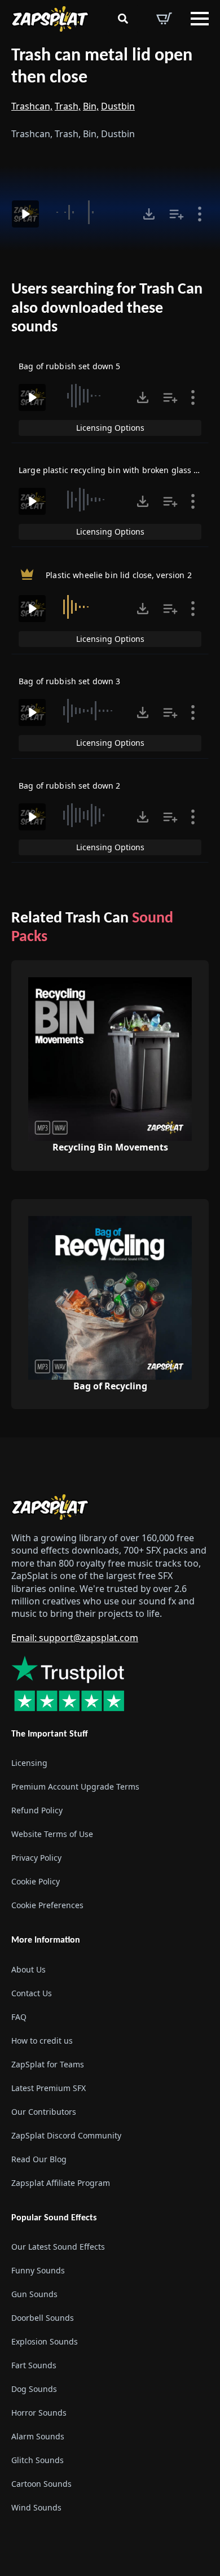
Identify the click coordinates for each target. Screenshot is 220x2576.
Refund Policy (37, 1810)
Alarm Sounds (38, 2436)
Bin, (91, 106)
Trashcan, (32, 106)
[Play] (25, 214)
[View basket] (164, 19)
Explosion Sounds (45, 2341)
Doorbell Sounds (43, 2318)
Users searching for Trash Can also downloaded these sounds (107, 309)
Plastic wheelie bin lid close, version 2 (119, 575)
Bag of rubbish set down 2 (70, 786)
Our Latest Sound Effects (58, 2247)
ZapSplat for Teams (48, 2064)
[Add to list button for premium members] (177, 214)
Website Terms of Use (52, 1834)
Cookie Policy (36, 1881)
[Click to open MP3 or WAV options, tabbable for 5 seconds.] (149, 214)
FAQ (19, 2017)
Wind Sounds (36, 2507)
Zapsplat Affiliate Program (61, 2183)
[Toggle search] (123, 19)
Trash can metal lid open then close (102, 67)
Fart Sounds (34, 2365)
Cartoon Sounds (41, 2484)
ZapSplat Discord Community (66, 2135)
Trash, (68, 106)
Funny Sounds (38, 2270)
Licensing (29, 1763)
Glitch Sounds (38, 2460)
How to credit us (42, 2041)
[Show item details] (200, 214)
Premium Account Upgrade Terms (75, 1786)
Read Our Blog (39, 2159)
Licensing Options (110, 428)
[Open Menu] (200, 19)
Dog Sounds (34, 2389)
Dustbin (118, 106)
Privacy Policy (36, 1858)
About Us (28, 1969)
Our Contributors (44, 2112)
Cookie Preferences (47, 1905)
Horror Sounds (39, 2413)
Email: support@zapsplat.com (75, 1638)
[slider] (89, 212)
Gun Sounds (34, 2294)
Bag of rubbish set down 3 (70, 681)
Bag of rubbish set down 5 (70, 366)
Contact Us (32, 1993)
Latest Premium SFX (49, 2088)
